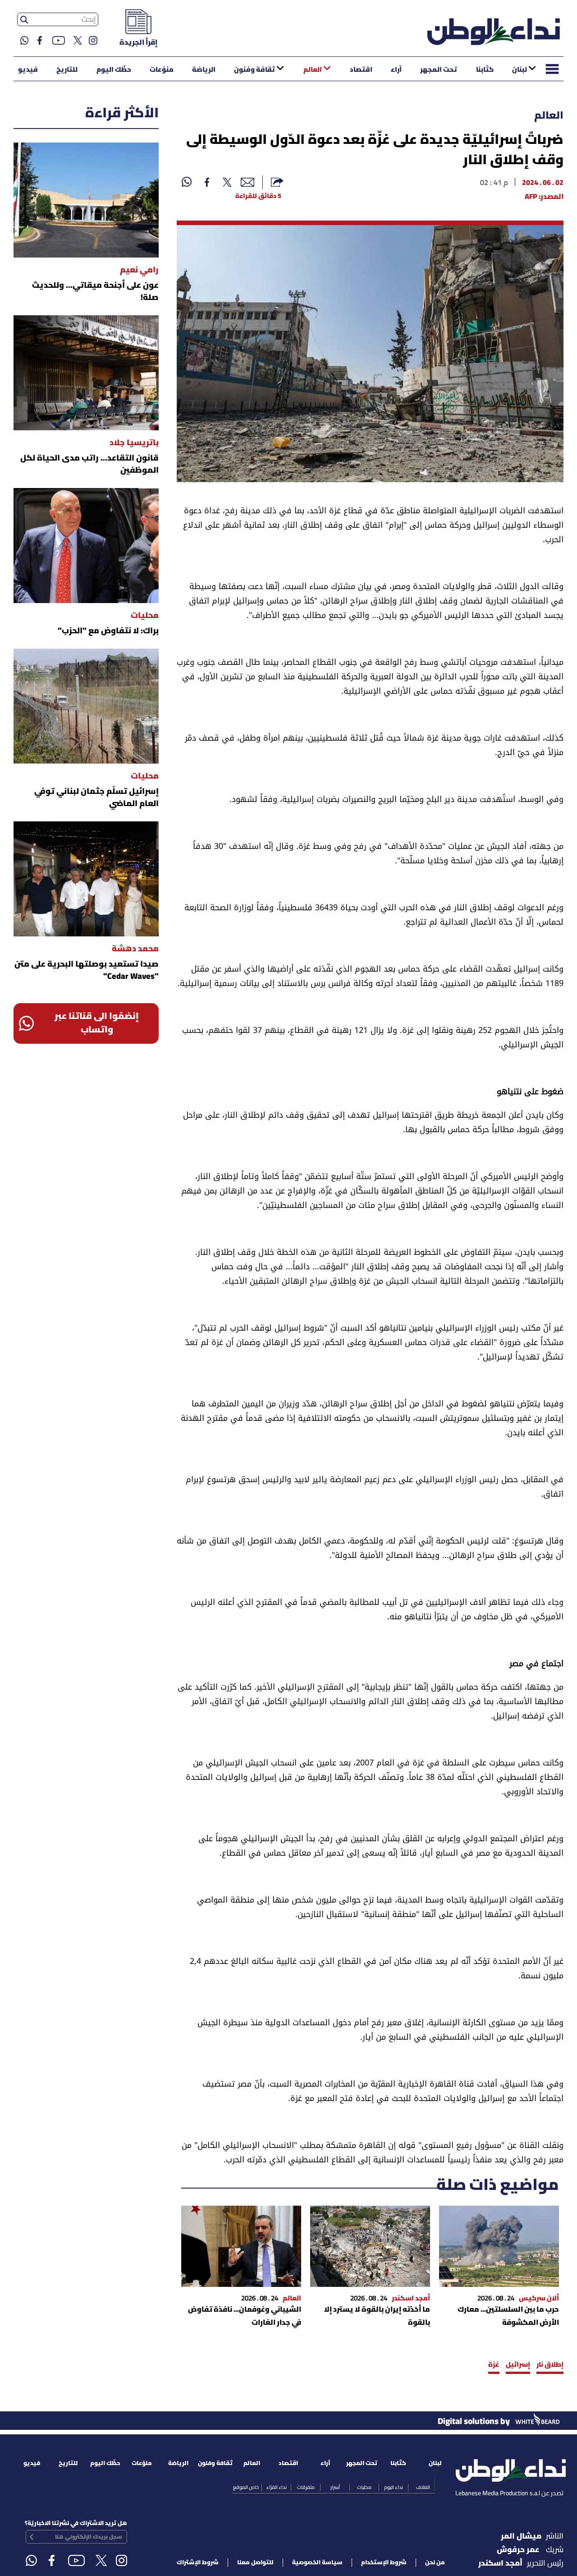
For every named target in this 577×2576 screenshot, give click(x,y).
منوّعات (162, 70)
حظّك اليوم (114, 70)
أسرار (335, 2488)
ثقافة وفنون (254, 70)
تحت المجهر (439, 70)
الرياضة (204, 70)
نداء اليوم (394, 2488)
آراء (396, 70)
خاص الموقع (246, 2488)
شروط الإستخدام (384, 2563)
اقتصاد (361, 70)
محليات (364, 2488)
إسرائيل (518, 2365)
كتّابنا (485, 70)
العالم (313, 70)
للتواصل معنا (255, 2563)
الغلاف (423, 2488)
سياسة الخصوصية (317, 2563)
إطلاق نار (550, 2365)
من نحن (435, 2563)
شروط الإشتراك (198, 2563)
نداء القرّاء (277, 2488)
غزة (494, 2365)
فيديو (28, 70)
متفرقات (306, 2488)
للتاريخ (67, 70)
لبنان (520, 70)
